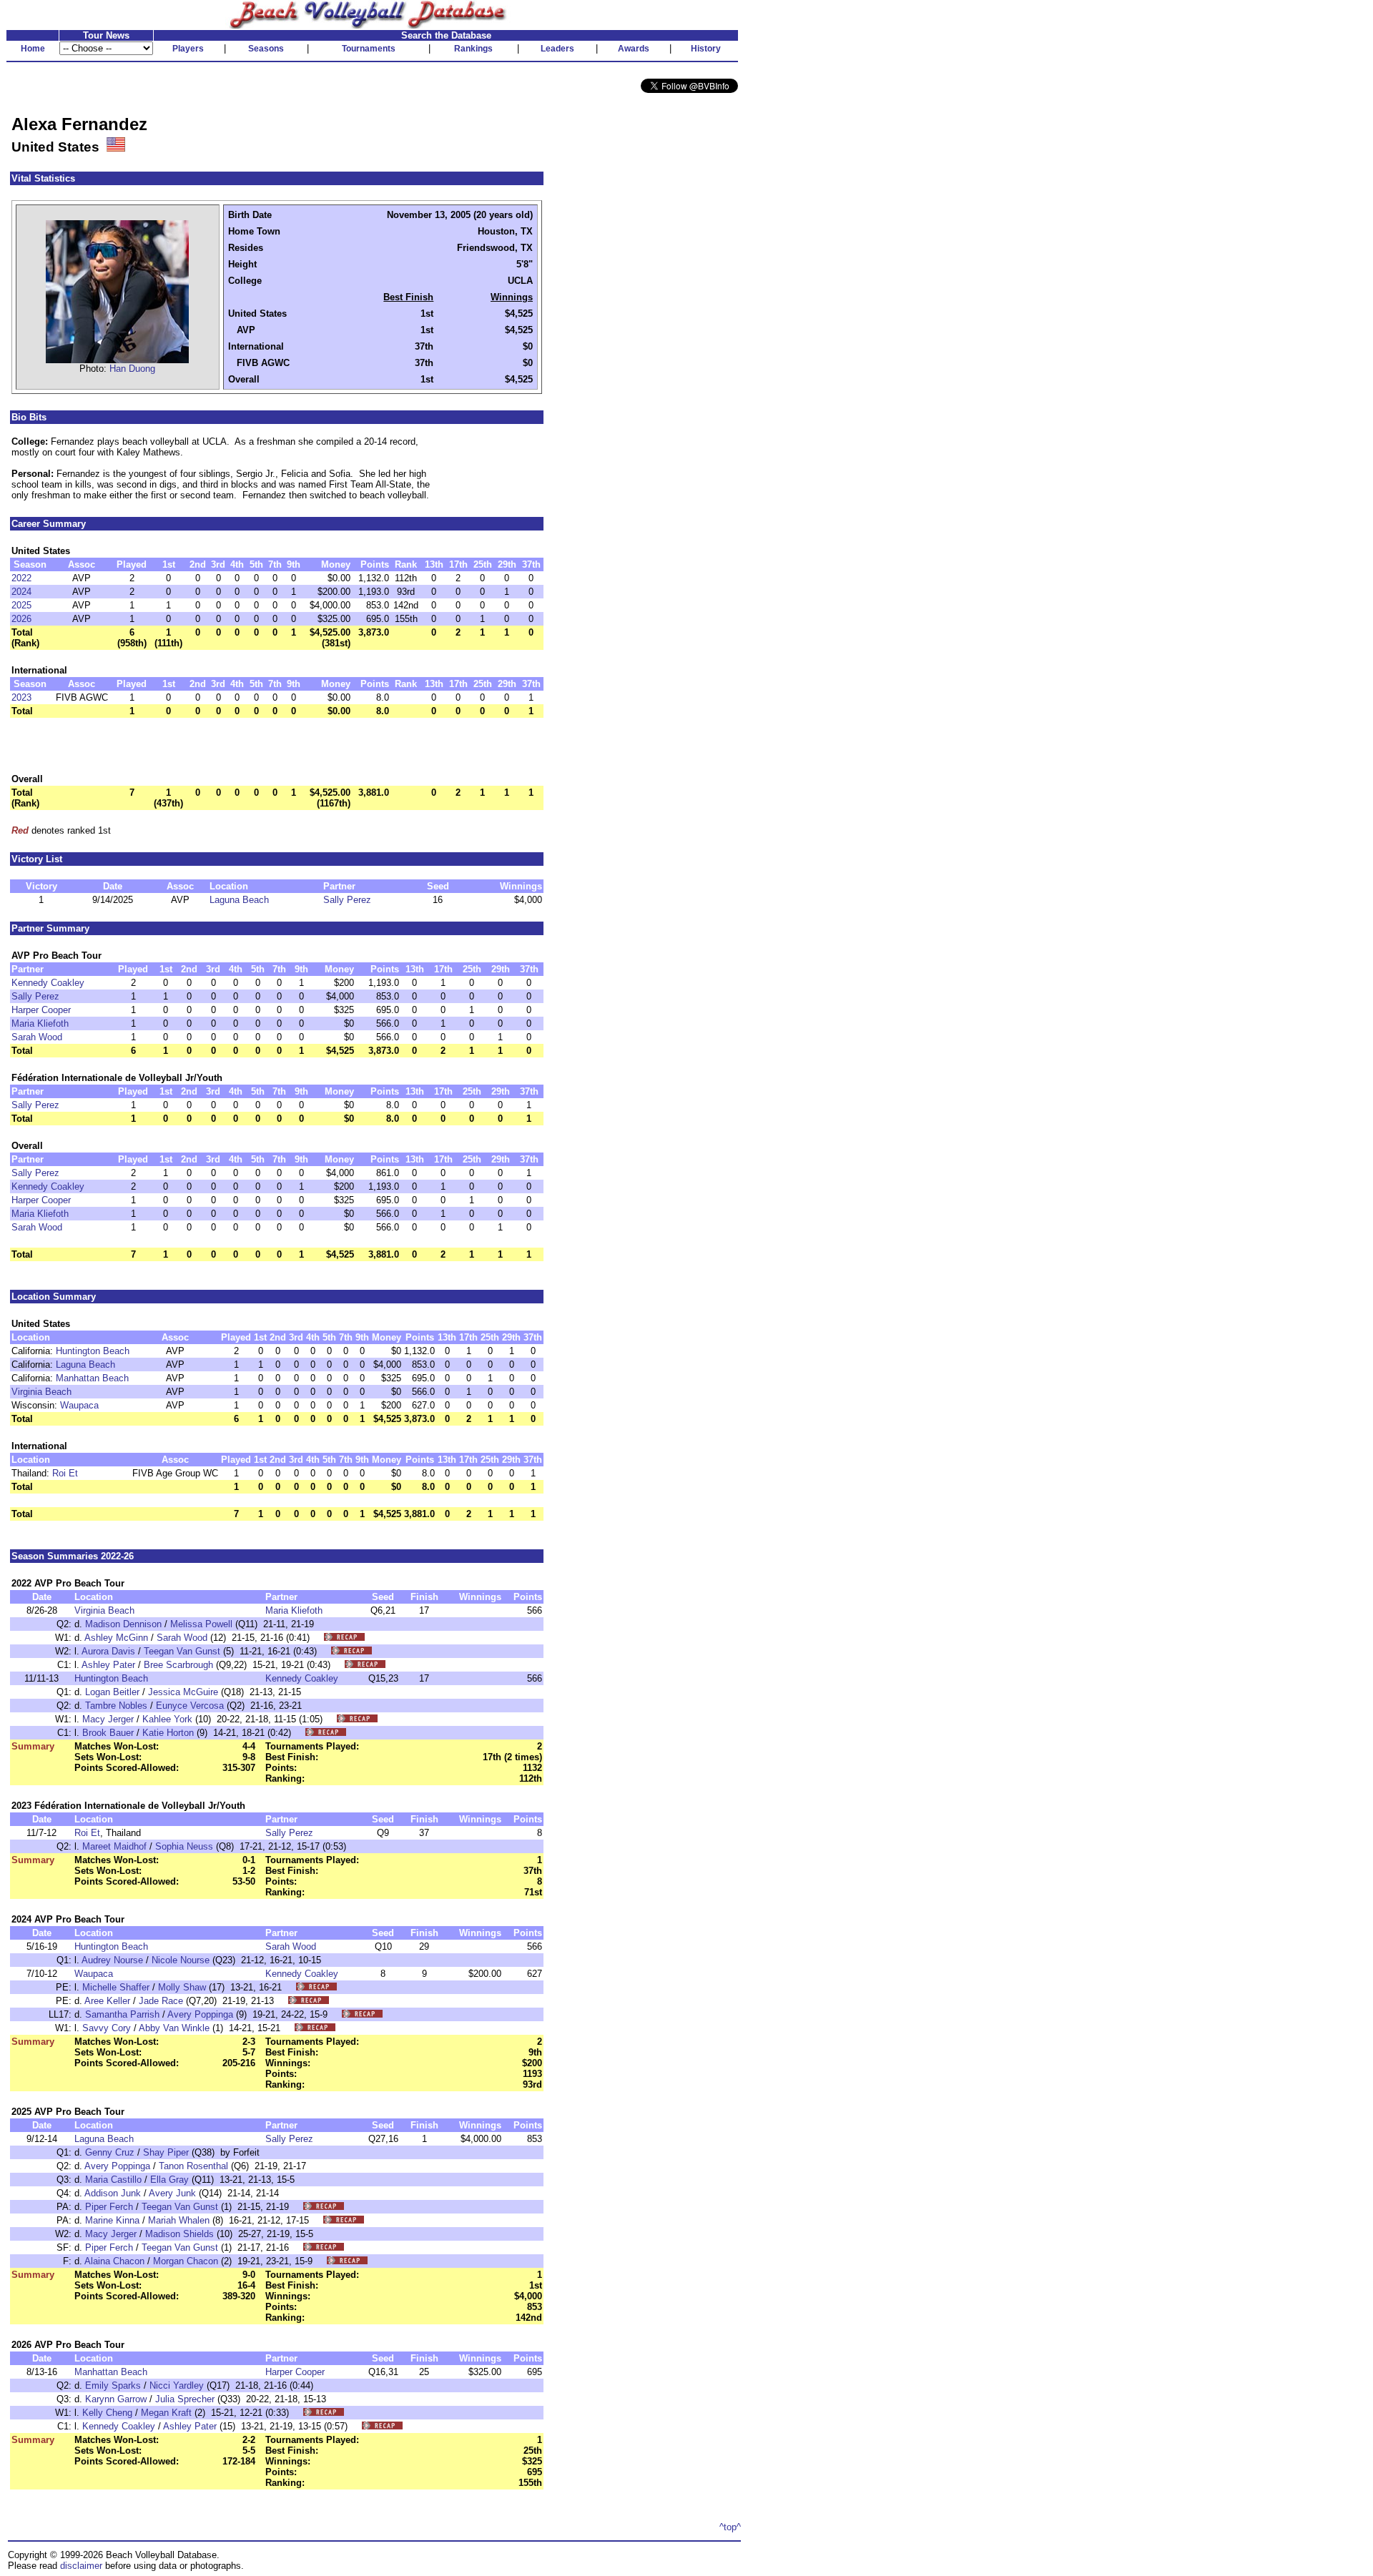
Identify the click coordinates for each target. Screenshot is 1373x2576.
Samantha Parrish (122, 2014)
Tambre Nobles (116, 1706)
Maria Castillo (113, 2180)
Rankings (473, 49)
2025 (21, 605)
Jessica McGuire (183, 1692)
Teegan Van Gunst (182, 1651)
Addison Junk (113, 2193)
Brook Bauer (108, 1733)
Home (33, 49)
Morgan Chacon (186, 2261)
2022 (21, 578)
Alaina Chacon (114, 2261)
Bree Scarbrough (178, 1665)
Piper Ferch (109, 2207)
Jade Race (161, 2001)
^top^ (730, 2527)
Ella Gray (169, 2180)
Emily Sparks (113, 2385)
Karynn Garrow (116, 2399)
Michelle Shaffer (116, 1987)
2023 (21, 697)
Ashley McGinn (116, 1638)
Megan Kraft (166, 2413)
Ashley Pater (108, 1665)
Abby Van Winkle (174, 2028)
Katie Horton (168, 1733)
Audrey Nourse (112, 1960)
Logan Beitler (112, 1692)
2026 (21, 619)
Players (188, 49)
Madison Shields (179, 2234)
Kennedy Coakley (48, 983)
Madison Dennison (123, 1624)
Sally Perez (347, 900)
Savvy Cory (107, 2028)
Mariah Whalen (179, 2220)
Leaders (557, 49)
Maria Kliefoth (40, 1023)
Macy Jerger (108, 1719)
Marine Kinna (112, 2220)
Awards (634, 49)
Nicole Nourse (181, 1960)
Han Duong (132, 369)
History (706, 49)
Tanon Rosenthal (193, 2166)
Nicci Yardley (177, 2385)
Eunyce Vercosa (190, 1706)
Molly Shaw (182, 1987)
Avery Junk (172, 2193)
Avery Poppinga (200, 2014)
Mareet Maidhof (114, 1846)
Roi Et (65, 1473)
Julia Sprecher (185, 2399)
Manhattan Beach (92, 1378)
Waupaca (79, 1405)
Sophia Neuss (184, 1846)
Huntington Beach (93, 1351)
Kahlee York (167, 1719)
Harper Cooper (41, 1010)
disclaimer (81, 2566)
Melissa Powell (201, 1624)
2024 (21, 592)
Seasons (266, 49)
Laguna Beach (239, 900)
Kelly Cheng (107, 2413)
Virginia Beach (41, 1392)
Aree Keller (107, 2001)
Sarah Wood (37, 1037)
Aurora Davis (108, 1651)
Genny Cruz (110, 2152)
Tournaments (369, 49)
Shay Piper (166, 2152)
